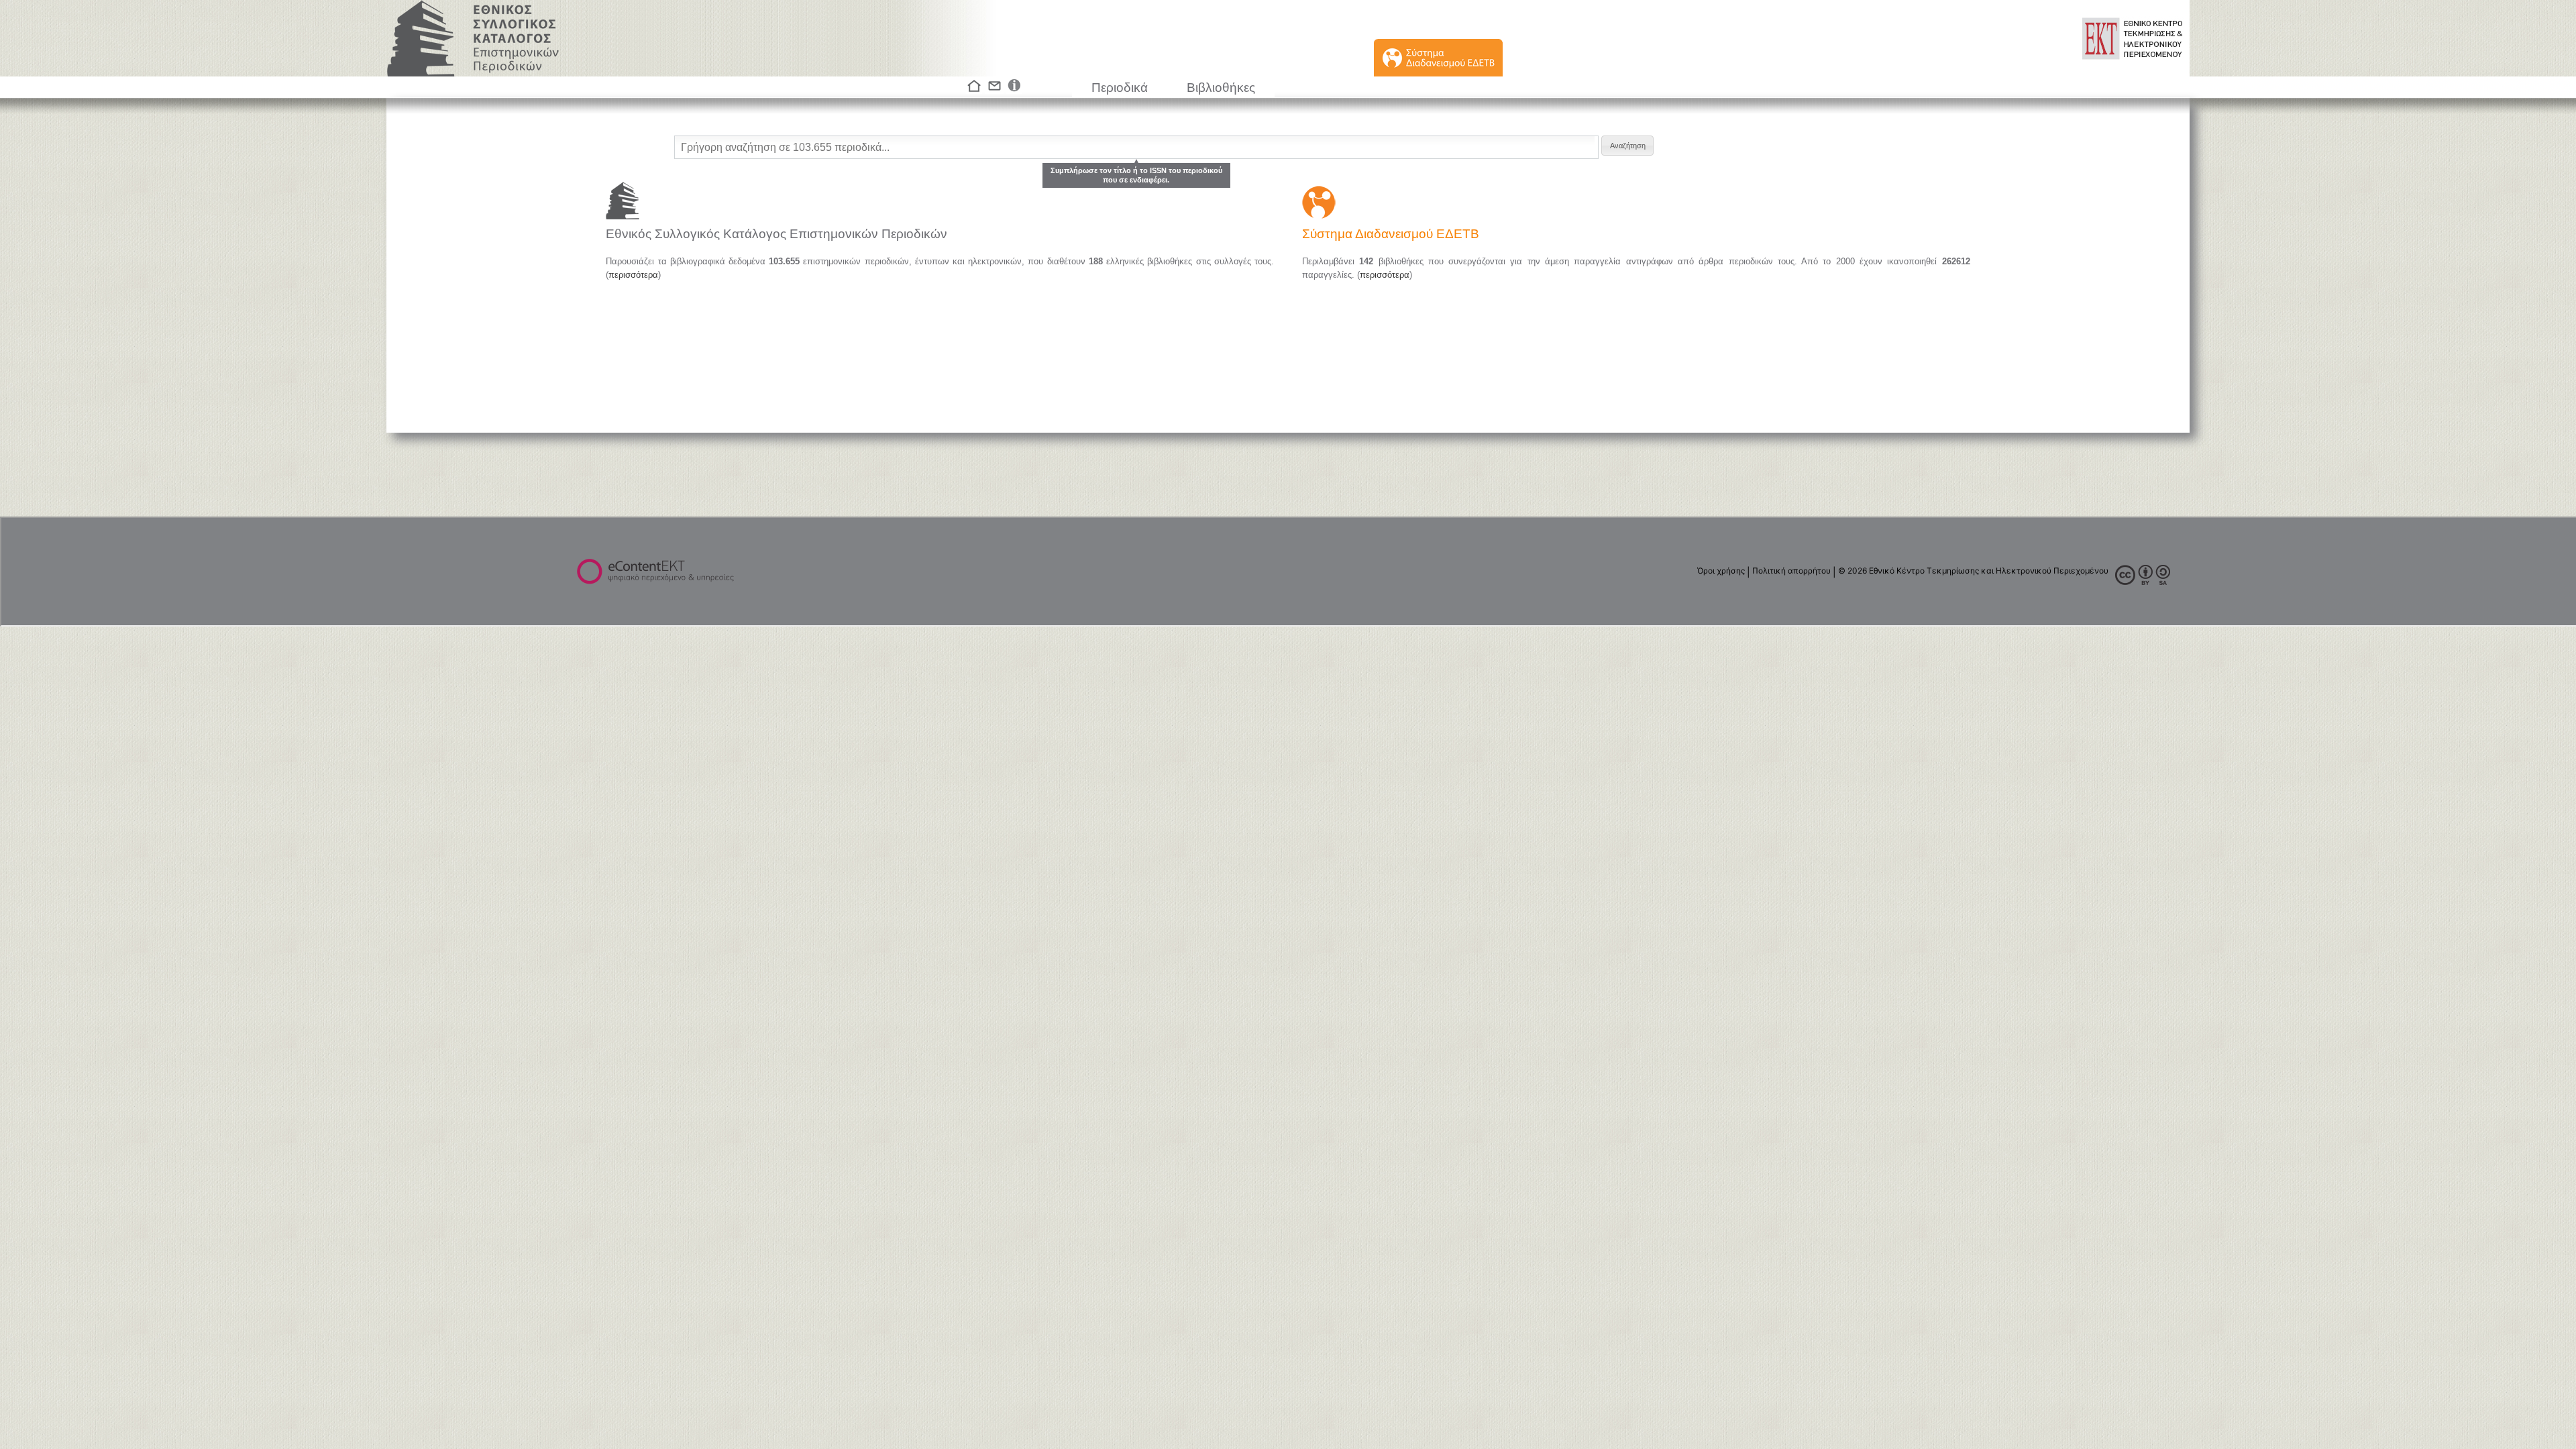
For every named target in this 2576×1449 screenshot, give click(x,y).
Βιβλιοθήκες (1221, 88)
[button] (1627, 146)
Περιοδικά (1120, 88)
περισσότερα (633, 275)
